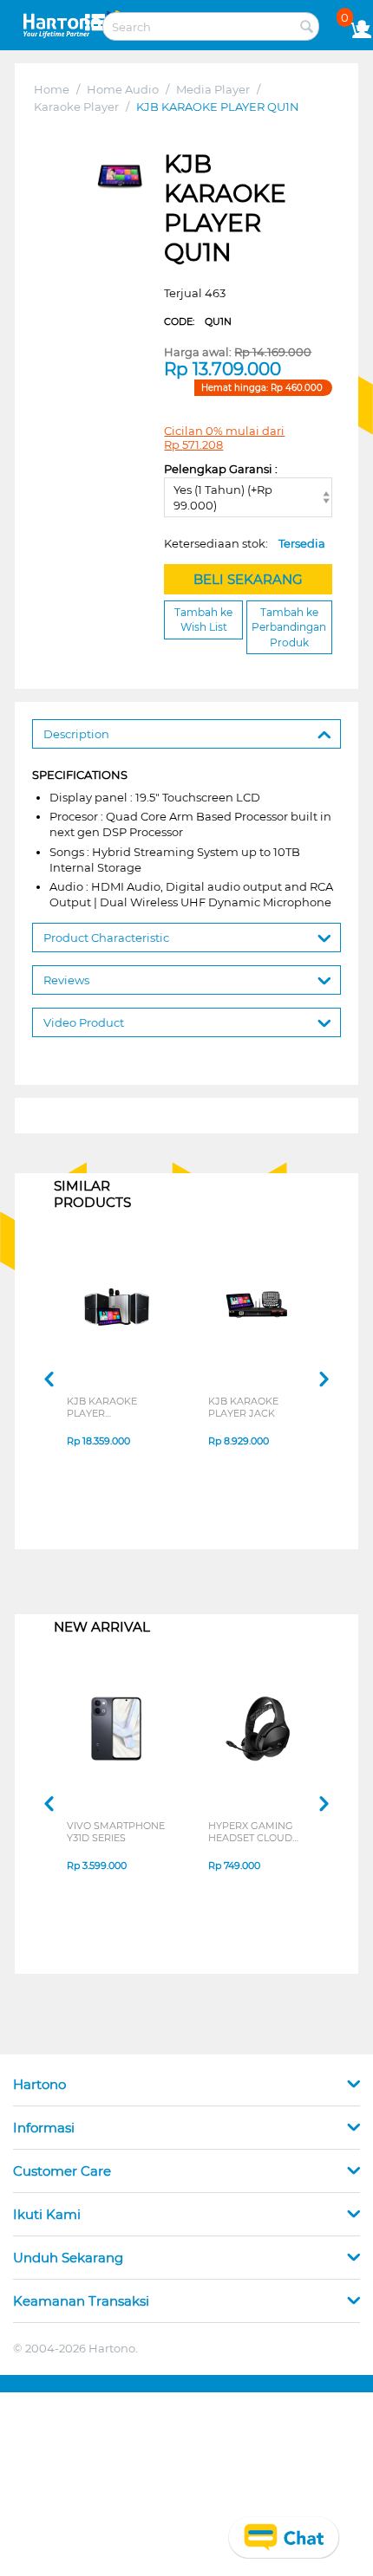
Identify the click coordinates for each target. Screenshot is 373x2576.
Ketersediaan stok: (245, 543)
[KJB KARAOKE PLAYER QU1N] (120, 176)
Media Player (213, 89)
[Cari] (306, 28)
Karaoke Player (76, 107)
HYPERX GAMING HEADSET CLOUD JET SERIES (251, 1832)
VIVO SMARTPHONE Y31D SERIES (116, 1832)
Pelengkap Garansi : (221, 469)
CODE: (198, 321)
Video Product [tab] (84, 1022)
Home (52, 89)
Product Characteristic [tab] (106, 938)
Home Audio (123, 89)
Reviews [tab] (66, 980)
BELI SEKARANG (248, 579)
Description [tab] (76, 734)
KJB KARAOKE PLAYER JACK (243, 1407)
